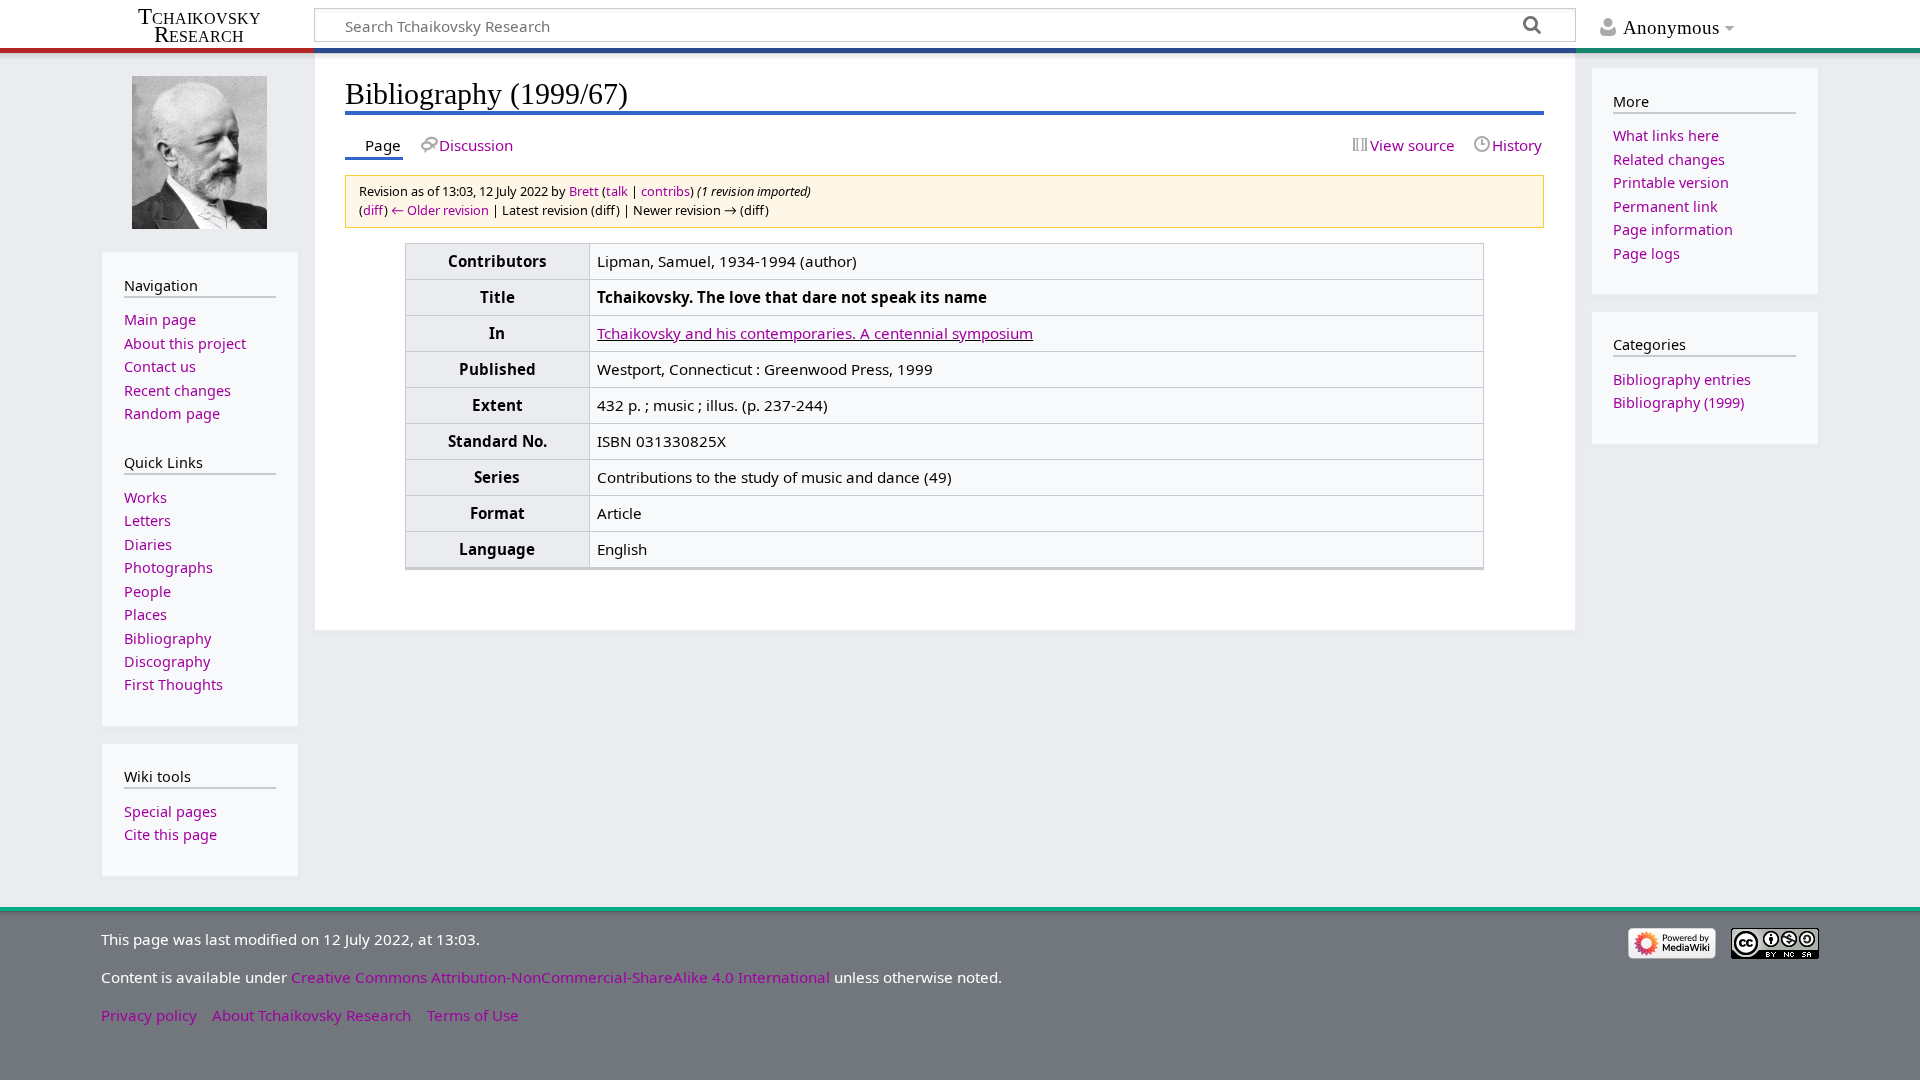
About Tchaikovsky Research (311, 1015)
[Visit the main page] (200, 150)
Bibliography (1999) (1678, 402)
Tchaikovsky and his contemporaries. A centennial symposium (815, 333)
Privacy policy (149, 1015)
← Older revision (440, 210)
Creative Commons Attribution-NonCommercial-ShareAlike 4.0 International (560, 977)
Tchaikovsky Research (199, 26)
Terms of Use (473, 1015)
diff (373, 210)
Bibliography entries (1682, 379)
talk (617, 191)
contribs (665, 191)
